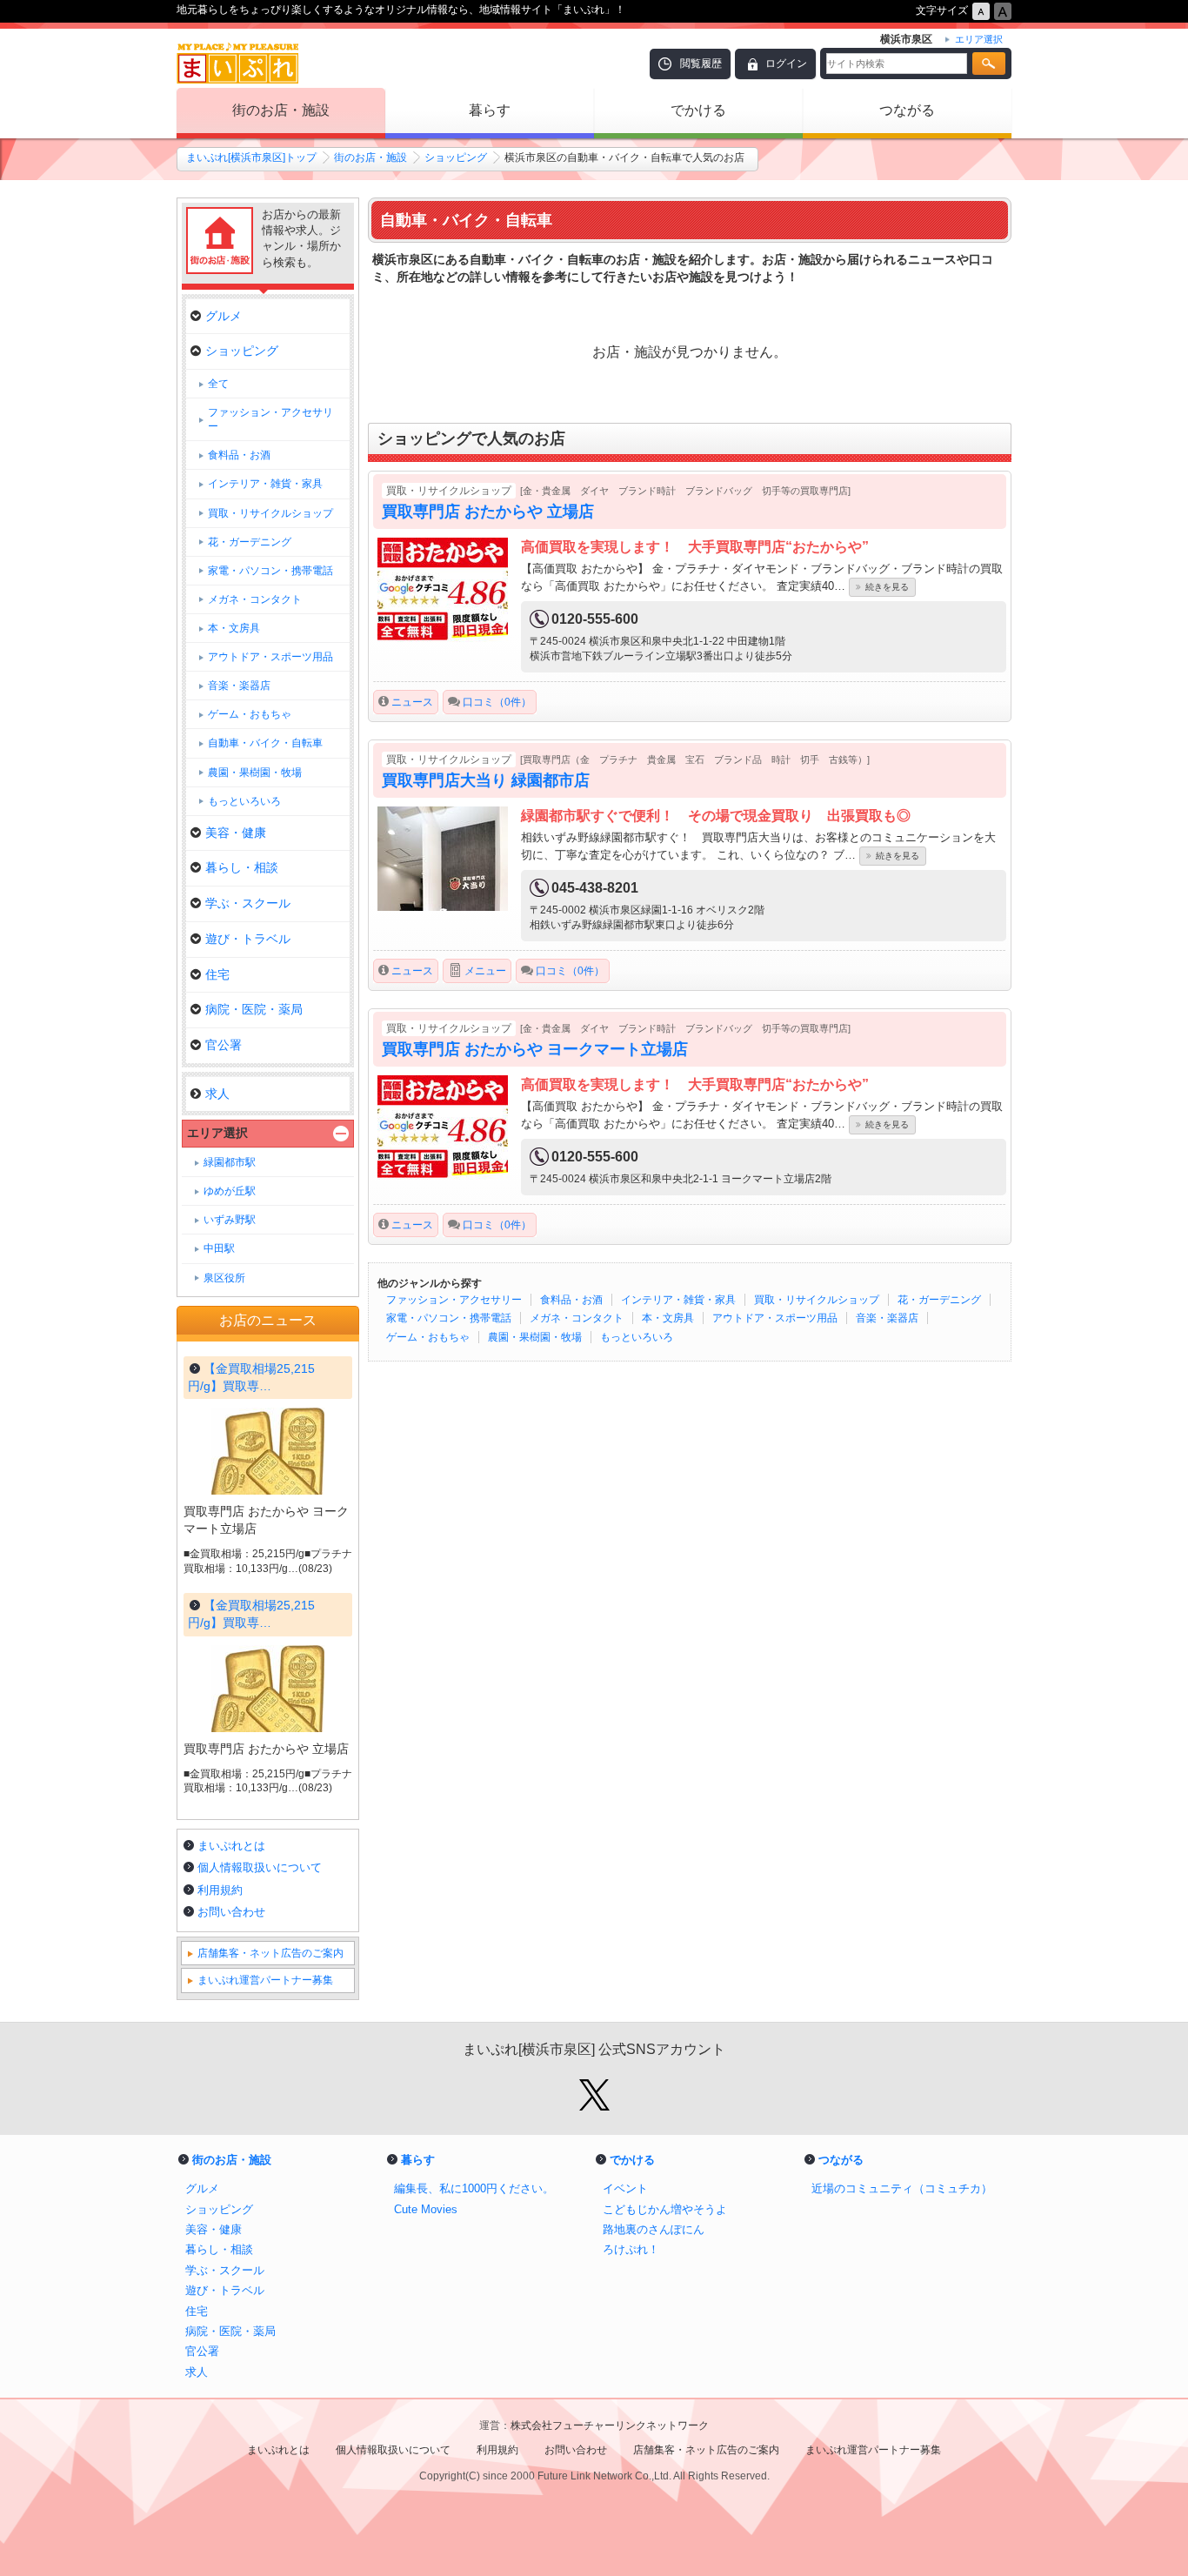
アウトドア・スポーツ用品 (775, 1318)
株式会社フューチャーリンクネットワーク (610, 2425)
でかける (698, 110)
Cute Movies (426, 2209)
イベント (625, 2188)
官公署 (224, 1045)
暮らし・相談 (242, 867)
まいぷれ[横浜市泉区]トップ (251, 157)
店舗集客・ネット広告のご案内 (270, 1953)
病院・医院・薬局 (254, 1009)
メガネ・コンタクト (577, 1318)
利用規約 (220, 1890)
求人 (217, 1094)
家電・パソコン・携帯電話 (449, 1318)
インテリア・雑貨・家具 (678, 1300)
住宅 (217, 974)
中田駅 (219, 1248)
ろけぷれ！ (631, 2249)
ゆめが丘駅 (230, 1191)
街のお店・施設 (281, 110)
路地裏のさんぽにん (654, 2229)
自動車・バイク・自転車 (265, 743)
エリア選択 (217, 1133)
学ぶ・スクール (248, 903)
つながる (907, 110)
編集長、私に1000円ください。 (474, 2188)
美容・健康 (236, 833)
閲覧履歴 (701, 64)
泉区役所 (224, 1278)
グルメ (224, 316)
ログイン (786, 64)
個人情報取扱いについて (260, 1867)
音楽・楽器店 (887, 1318)
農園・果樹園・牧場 (535, 1337)
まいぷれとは (231, 1846)
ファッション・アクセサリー (454, 1300)
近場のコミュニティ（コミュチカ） (902, 2188)
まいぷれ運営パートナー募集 (265, 1980)
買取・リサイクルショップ (817, 1300)
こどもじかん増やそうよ (665, 2209)
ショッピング (456, 157)
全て (218, 384)
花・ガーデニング (939, 1300)
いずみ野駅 (230, 1220)
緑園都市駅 (230, 1162)
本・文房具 (668, 1318)
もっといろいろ (637, 1337)
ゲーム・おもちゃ (428, 1337)
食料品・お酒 (571, 1300)
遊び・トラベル (248, 939)
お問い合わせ (231, 1912)
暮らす (490, 110)
